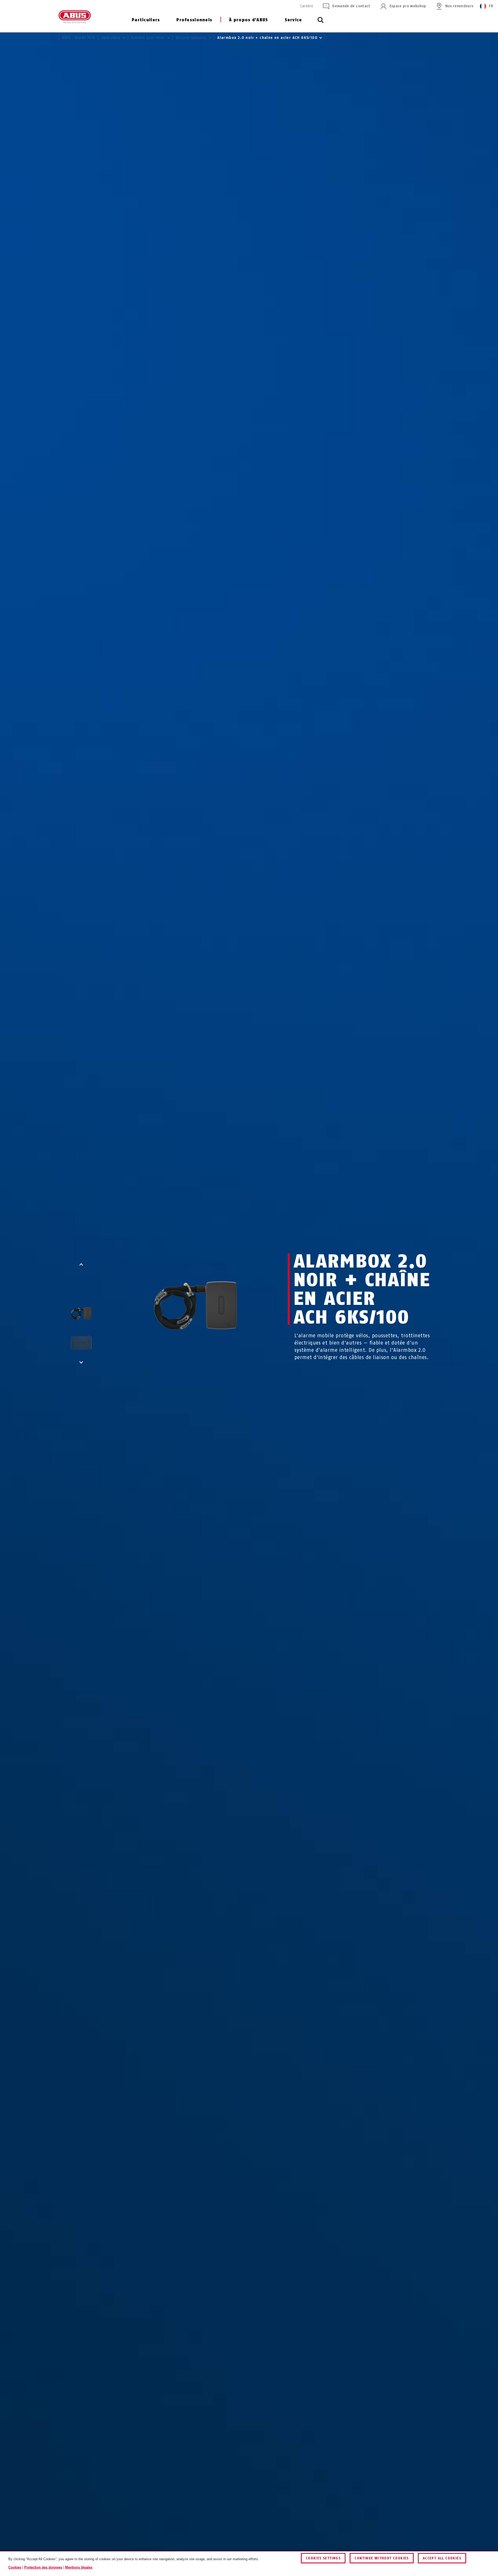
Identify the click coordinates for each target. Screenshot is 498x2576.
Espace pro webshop (408, 6)
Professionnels (194, 20)
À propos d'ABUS (248, 20)
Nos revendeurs (459, 6)
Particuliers (146, 20)
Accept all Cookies (442, 2558)
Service (293, 20)
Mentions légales (79, 2567)
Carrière (307, 6)
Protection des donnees (43, 2567)
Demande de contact (351, 6)
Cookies (15, 2567)
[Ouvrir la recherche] (321, 23)
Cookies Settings (323, 2558)
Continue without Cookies (382, 2558)
